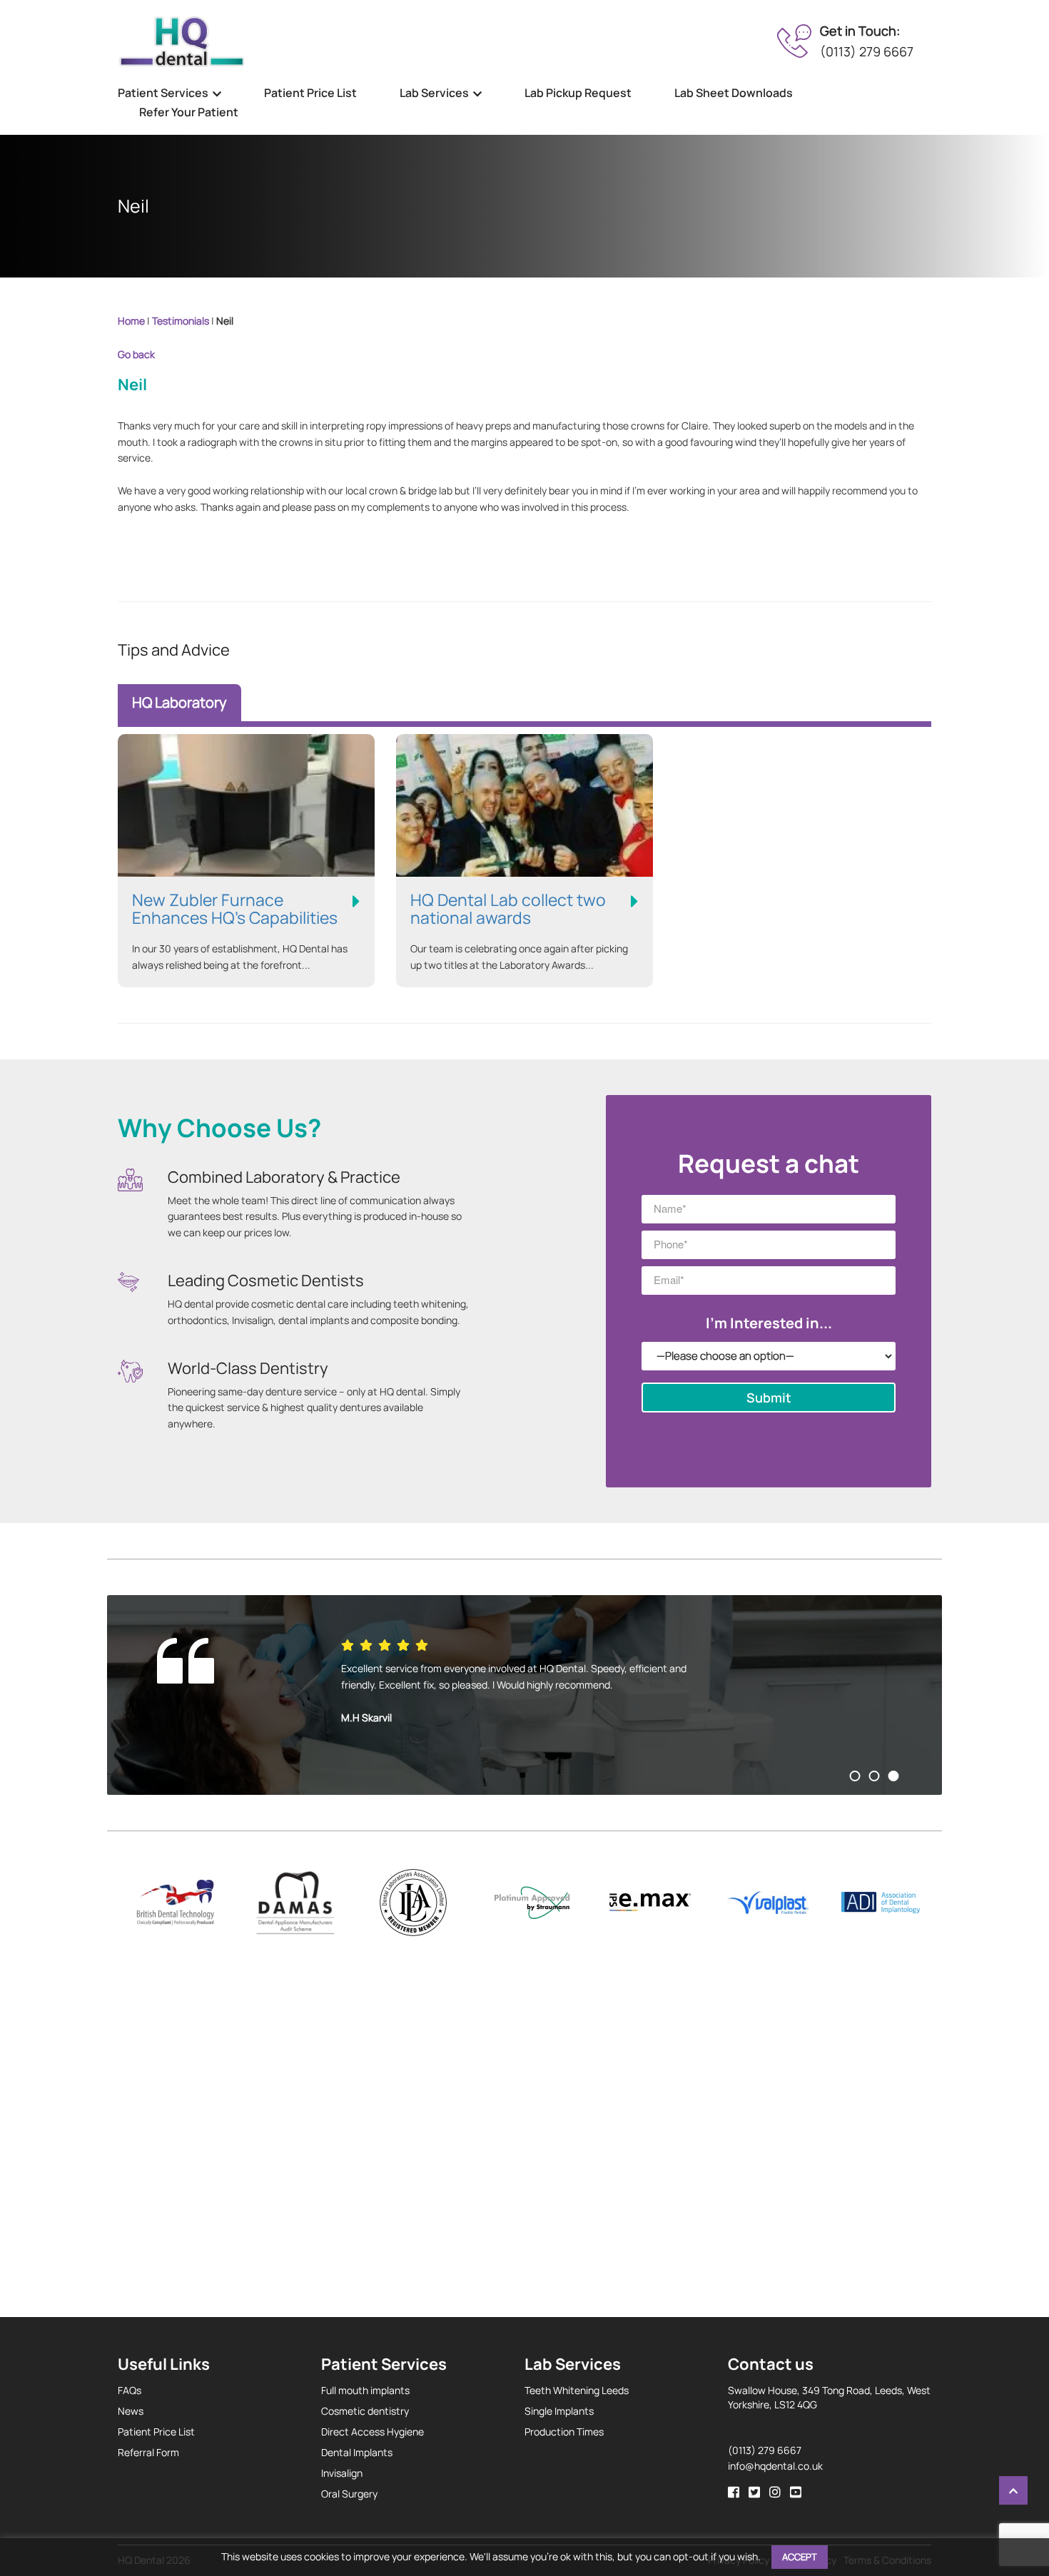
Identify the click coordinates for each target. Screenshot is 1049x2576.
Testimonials (181, 321)
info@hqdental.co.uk (775, 2466)
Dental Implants (357, 2452)
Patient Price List (310, 93)
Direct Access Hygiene (373, 2432)
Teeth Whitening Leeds (577, 2390)
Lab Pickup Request (578, 93)
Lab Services (434, 93)
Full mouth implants (365, 2390)
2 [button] (875, 1776)
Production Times (564, 2432)
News (131, 2411)
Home (131, 321)
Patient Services (163, 93)
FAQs (130, 2390)
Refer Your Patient (189, 112)
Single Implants (559, 2411)
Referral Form (148, 2452)
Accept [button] (800, 2557)
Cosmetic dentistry (365, 2411)
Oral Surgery (349, 2494)
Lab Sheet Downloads (734, 93)
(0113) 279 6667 (867, 51)
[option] (524, 1695)
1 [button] (855, 1776)
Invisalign (342, 2473)
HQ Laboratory (179, 702)
